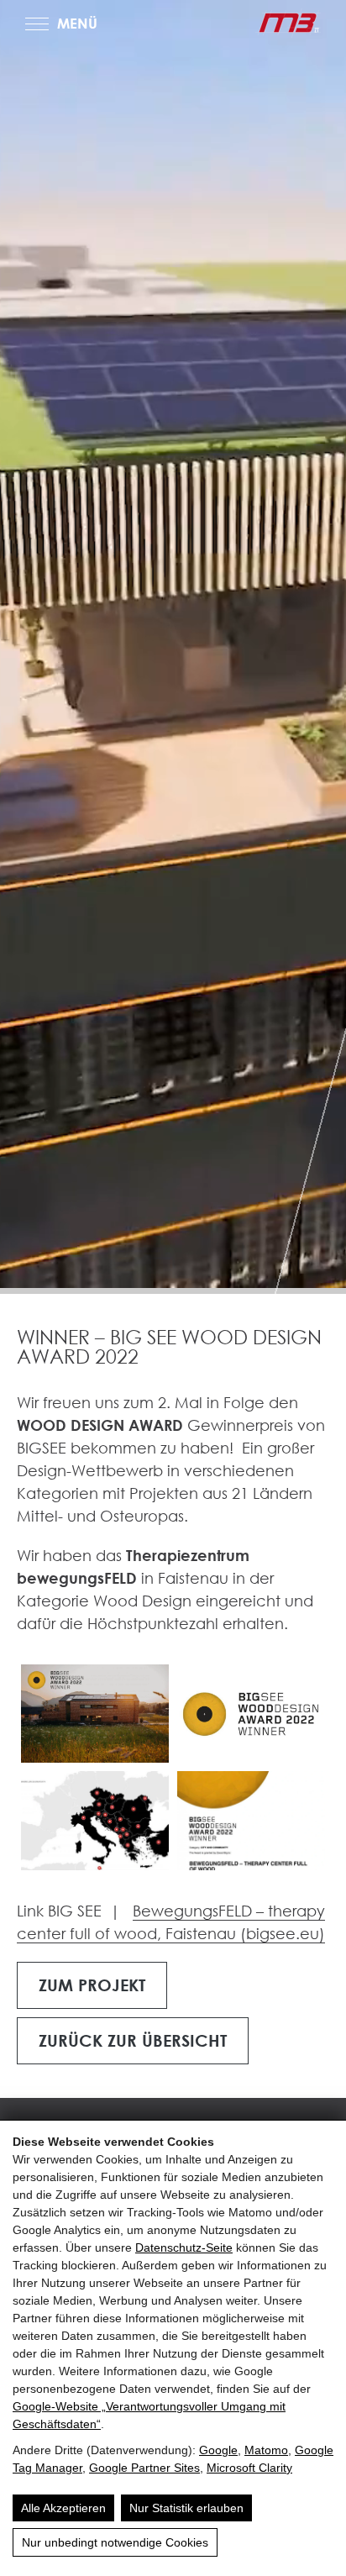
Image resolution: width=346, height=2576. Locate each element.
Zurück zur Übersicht (133, 2040)
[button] (95, 1714)
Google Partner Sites (144, 2468)
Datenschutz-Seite (184, 2247)
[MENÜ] (37, 24)
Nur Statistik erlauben (186, 2508)
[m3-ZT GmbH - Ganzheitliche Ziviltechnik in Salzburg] (288, 23)
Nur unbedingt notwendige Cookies (115, 2542)
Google (218, 2450)
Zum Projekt (92, 1985)
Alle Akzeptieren (63, 2508)
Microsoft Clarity (249, 2468)
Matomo (266, 2450)
